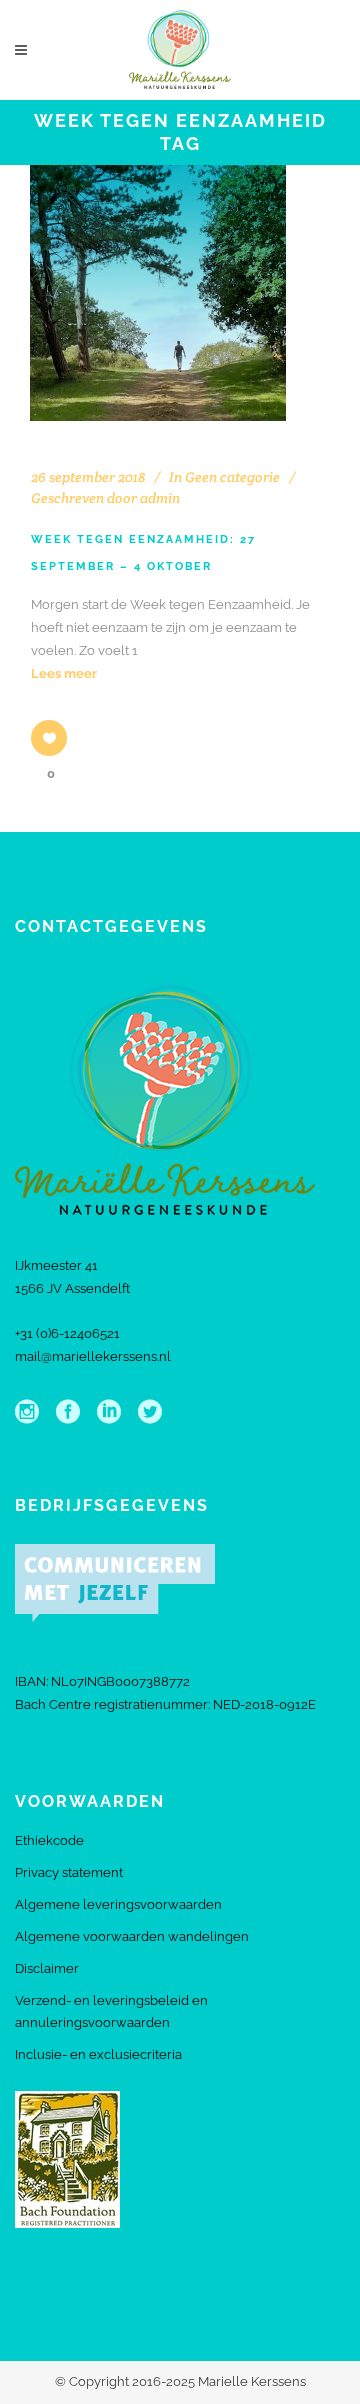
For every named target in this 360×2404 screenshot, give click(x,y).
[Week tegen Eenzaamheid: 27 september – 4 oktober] (158, 293)
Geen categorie (232, 477)
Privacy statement (69, 1872)
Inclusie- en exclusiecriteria (98, 2054)
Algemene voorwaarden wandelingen (132, 1936)
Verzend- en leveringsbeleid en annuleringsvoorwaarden (111, 2011)
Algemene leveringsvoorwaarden (118, 1904)
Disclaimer (47, 1968)
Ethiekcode (49, 1840)
